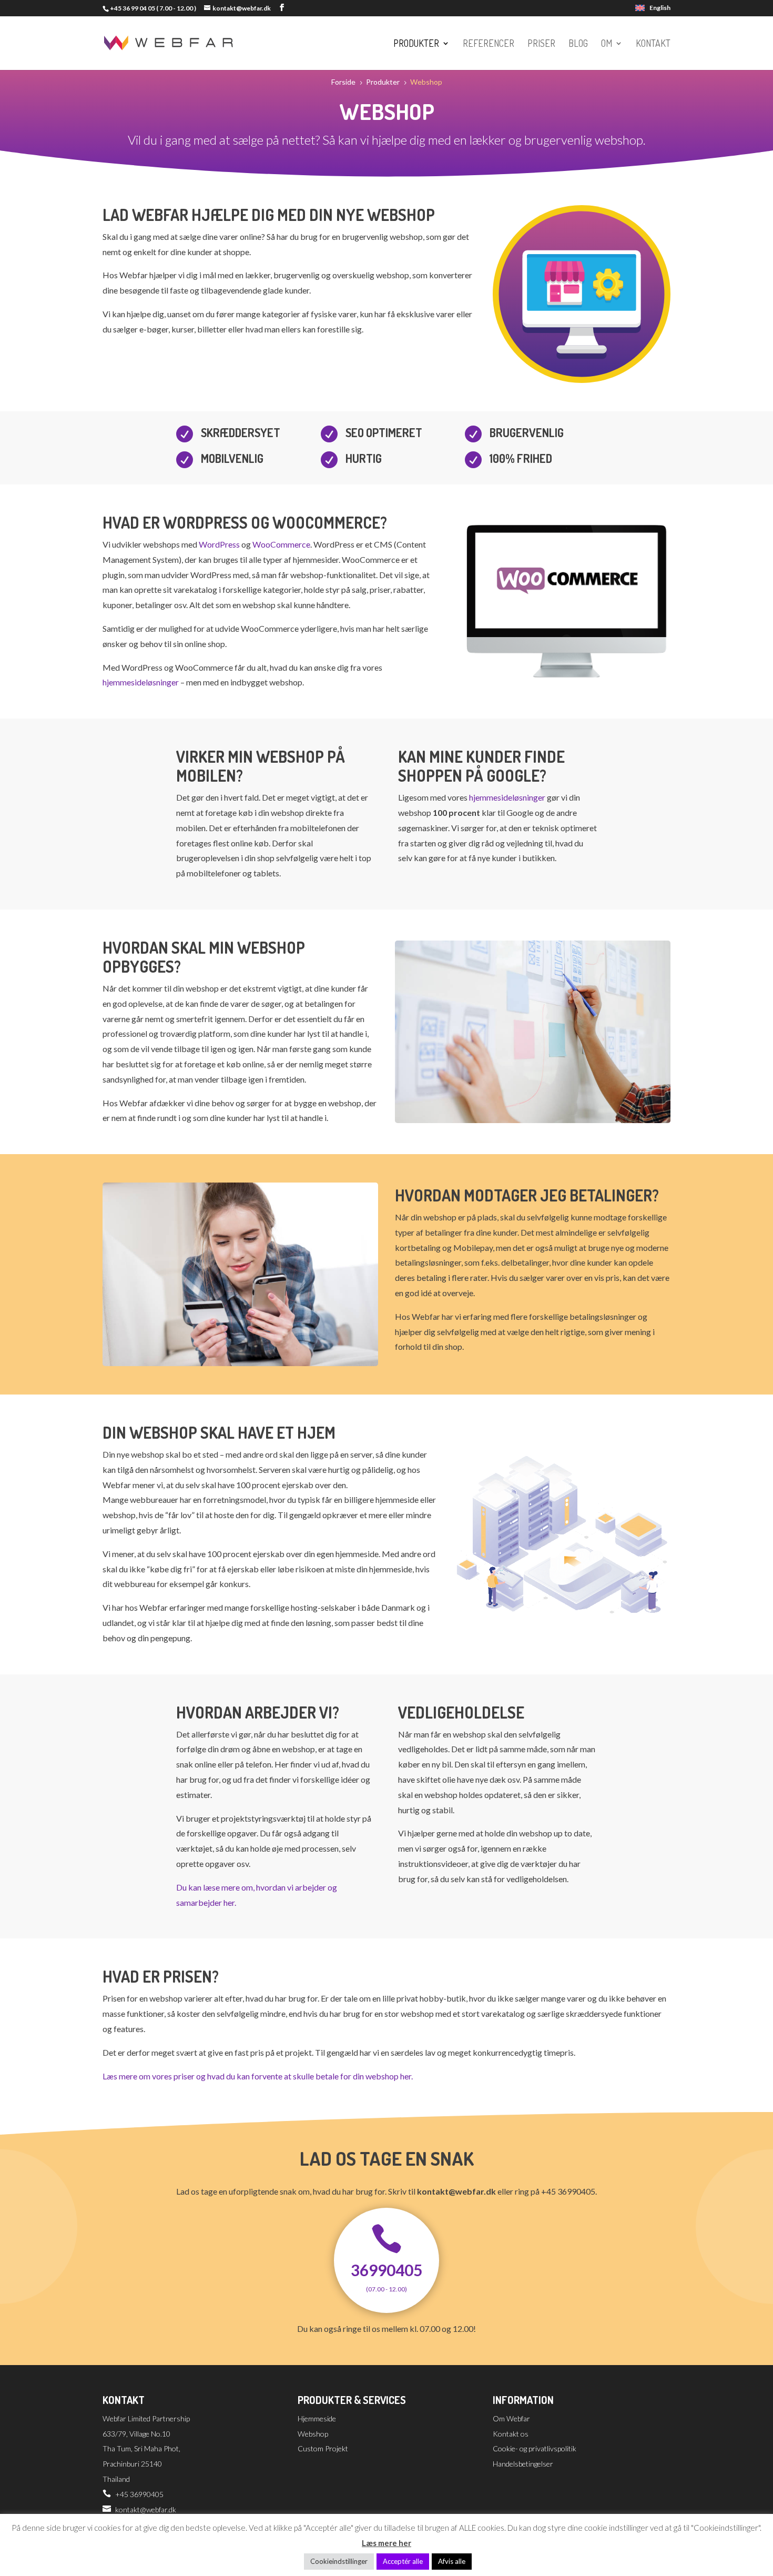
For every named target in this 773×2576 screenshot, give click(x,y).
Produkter (416, 44)
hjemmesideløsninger (141, 682)
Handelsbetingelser (523, 2464)
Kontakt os (511, 2434)
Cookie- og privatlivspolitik (535, 2448)
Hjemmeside (317, 2418)
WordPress (219, 544)
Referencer (489, 44)
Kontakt (653, 44)
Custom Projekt (323, 2448)
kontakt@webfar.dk (146, 2509)
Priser (541, 44)
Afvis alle (452, 2561)
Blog (578, 44)
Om (607, 44)
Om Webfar (511, 2418)
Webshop (313, 2434)
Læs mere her (387, 2543)
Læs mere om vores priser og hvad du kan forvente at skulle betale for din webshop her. (258, 2076)
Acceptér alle (403, 2561)
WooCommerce (281, 544)
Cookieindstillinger (339, 2561)
